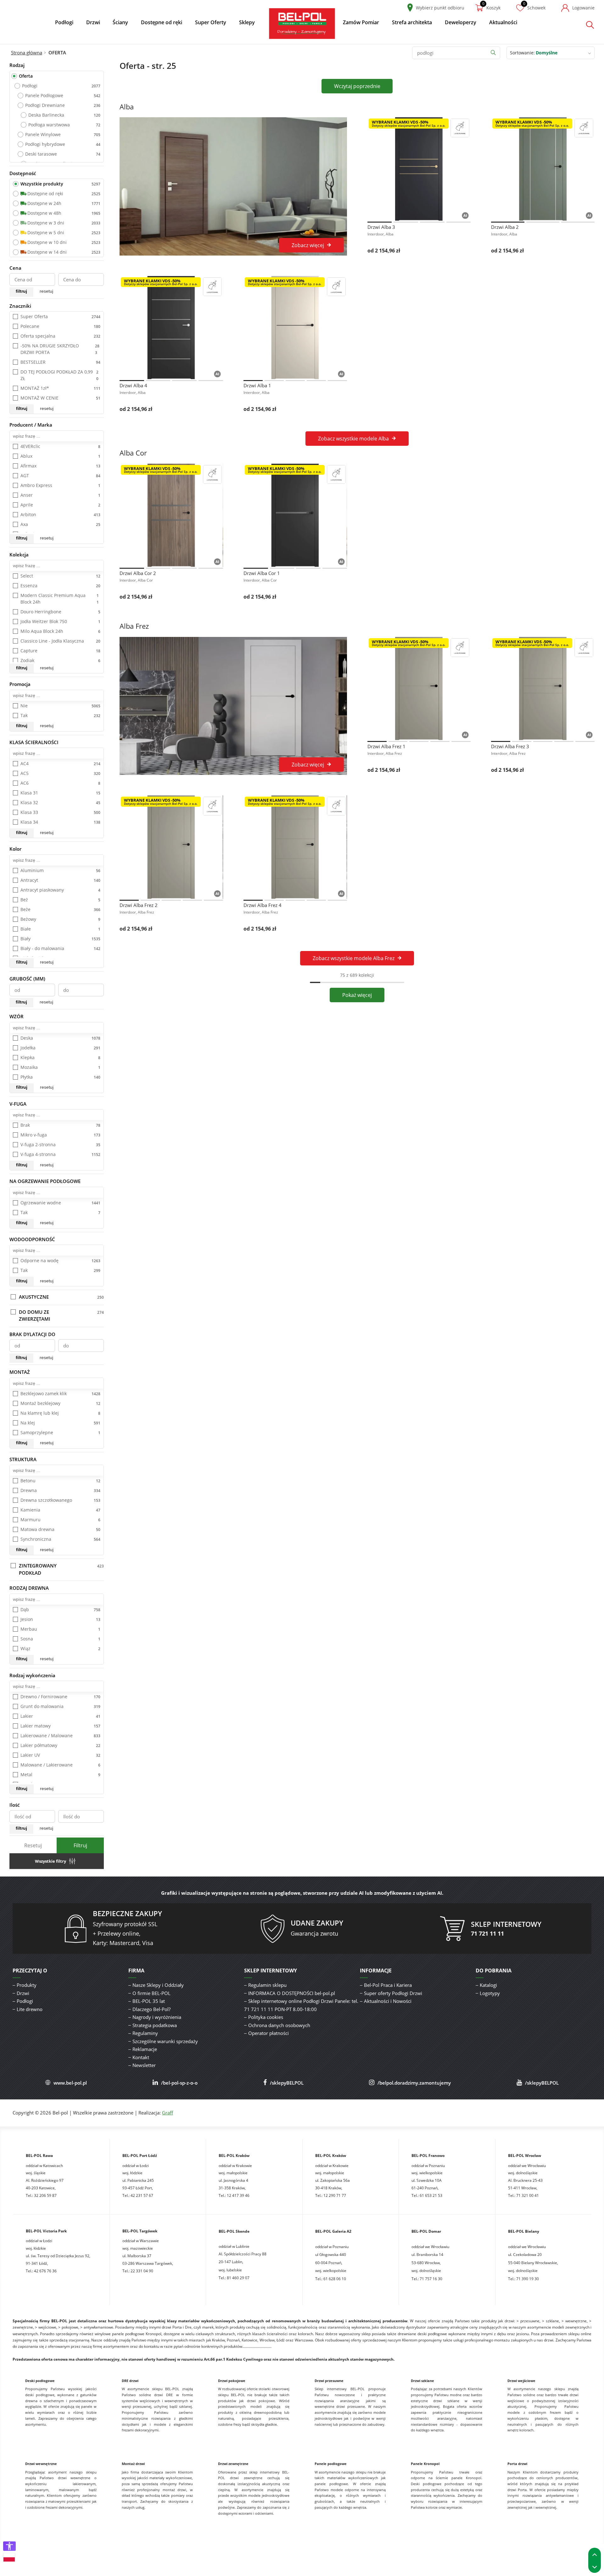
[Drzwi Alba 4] (171, 328)
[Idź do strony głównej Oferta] (302, 23)
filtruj (21, 291)
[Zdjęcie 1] (380, 222)
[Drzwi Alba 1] (295, 328)
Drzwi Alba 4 (133, 385)
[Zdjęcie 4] (459, 222)
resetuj (46, 291)
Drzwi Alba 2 (505, 227)
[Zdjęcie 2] (406, 222)
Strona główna (27, 53)
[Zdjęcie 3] (432, 222)
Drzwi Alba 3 (381, 227)
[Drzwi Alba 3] (419, 169)
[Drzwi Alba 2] (543, 169)
